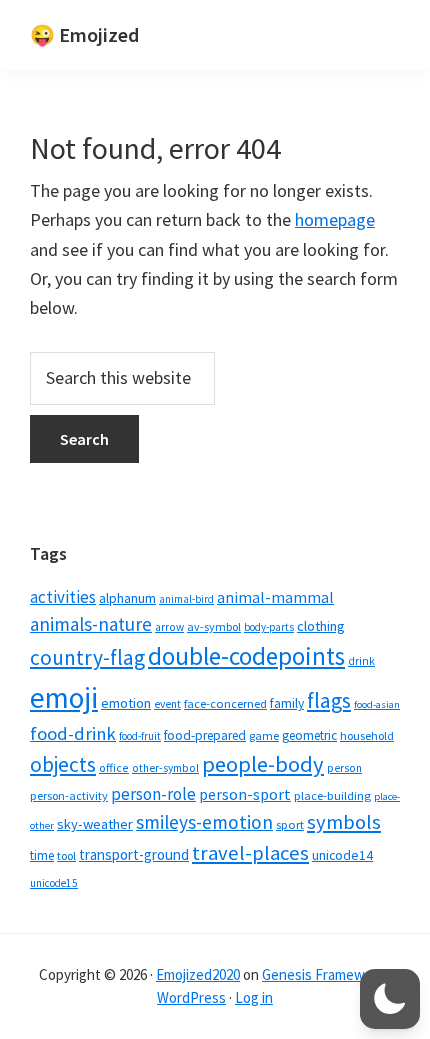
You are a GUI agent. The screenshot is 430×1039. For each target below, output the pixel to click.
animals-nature (91, 624)
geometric (309, 735)
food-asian (377, 704)
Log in (254, 997)
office (114, 767)
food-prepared (205, 735)
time (42, 855)
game (264, 735)
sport (290, 824)
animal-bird (186, 599)
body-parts (269, 627)
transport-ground (134, 854)
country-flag (87, 657)
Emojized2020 (198, 974)
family (287, 703)
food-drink (73, 733)
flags (329, 700)
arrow (169, 627)
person (344, 768)
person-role (153, 794)
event (167, 704)
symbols (344, 822)
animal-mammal (275, 597)
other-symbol (165, 768)
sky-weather (95, 824)
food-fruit (140, 736)
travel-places (250, 853)
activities (63, 597)
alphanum (127, 598)
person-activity (69, 795)
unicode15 (54, 883)
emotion (126, 703)
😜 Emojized (84, 34)
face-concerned (225, 703)
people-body (263, 764)
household (367, 735)
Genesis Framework (323, 974)
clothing (321, 626)
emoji (64, 697)
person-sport (245, 794)
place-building (332, 795)
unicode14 (342, 855)
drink (361, 661)
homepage (335, 219)
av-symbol (214, 626)
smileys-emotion (204, 822)
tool (66, 855)
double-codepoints (246, 656)
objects (63, 764)
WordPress (191, 997)
